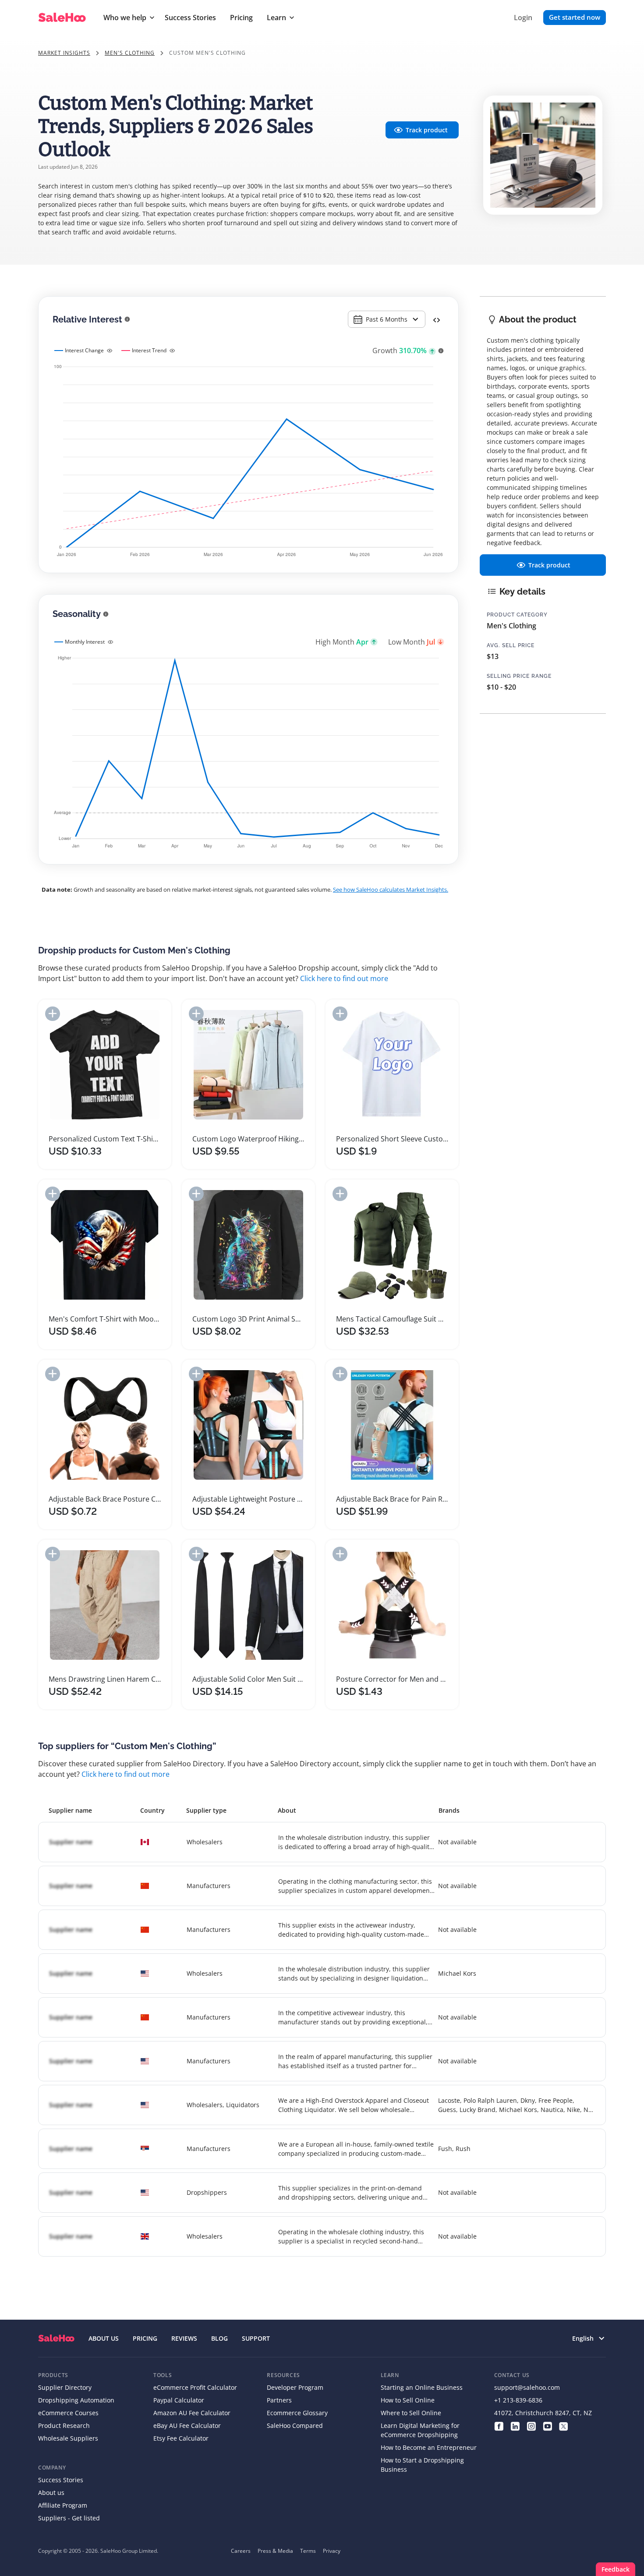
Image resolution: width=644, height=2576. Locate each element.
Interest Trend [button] (149, 350)
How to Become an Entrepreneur (429, 2447)
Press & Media (275, 2551)
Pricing (241, 18)
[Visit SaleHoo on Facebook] (499, 2425)
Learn (276, 18)
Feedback (616, 2569)
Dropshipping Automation (76, 2400)
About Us (104, 2338)
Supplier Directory (65, 2387)
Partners (279, 2400)
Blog (219, 2338)
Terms (308, 2551)
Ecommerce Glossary (297, 2413)
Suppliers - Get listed (69, 2518)
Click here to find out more (344, 978)
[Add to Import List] (53, 1014)
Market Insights (64, 53)
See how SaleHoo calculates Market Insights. (391, 889)
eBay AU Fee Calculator (187, 2425)
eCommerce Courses (68, 2413)
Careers (241, 2551)
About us (51, 2493)
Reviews (184, 2338)
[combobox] (387, 319)
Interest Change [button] (84, 350)
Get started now (575, 17)
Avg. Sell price (511, 645)
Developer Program (295, 2387)
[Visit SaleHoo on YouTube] (547, 2425)
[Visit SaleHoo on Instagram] (531, 2425)
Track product (427, 130)
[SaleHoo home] (56, 2338)
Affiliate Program (63, 2505)
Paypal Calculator (179, 2400)
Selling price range (519, 676)
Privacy (332, 2551)
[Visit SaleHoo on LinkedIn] (515, 2425)
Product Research (64, 2425)
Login (523, 18)
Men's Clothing (130, 53)
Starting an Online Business (422, 2387)
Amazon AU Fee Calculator (192, 2413)
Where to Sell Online (411, 2413)
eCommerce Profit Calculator (195, 2387)
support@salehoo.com (527, 2387)
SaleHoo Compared (295, 2425)
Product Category (517, 615)
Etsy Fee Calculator (181, 2438)
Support (256, 2338)
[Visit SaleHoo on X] (564, 2425)
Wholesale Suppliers (68, 2438)
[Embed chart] (437, 319)
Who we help (125, 18)
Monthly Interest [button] (85, 642)
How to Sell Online (408, 2400)
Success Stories (190, 18)
